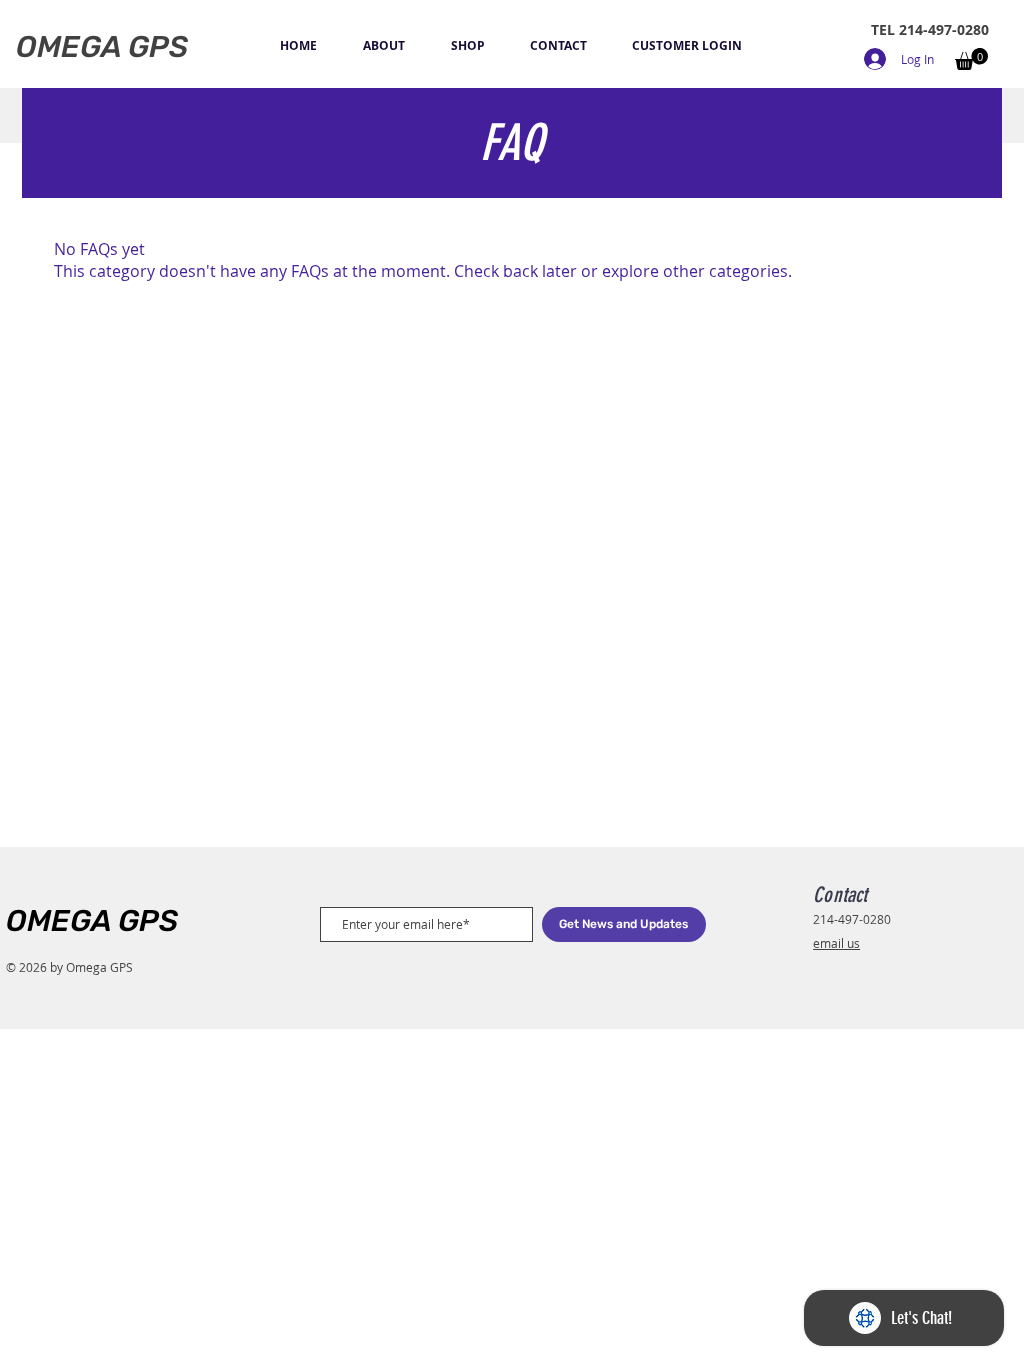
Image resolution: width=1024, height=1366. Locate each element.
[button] (971, 59)
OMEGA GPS (92, 921)
